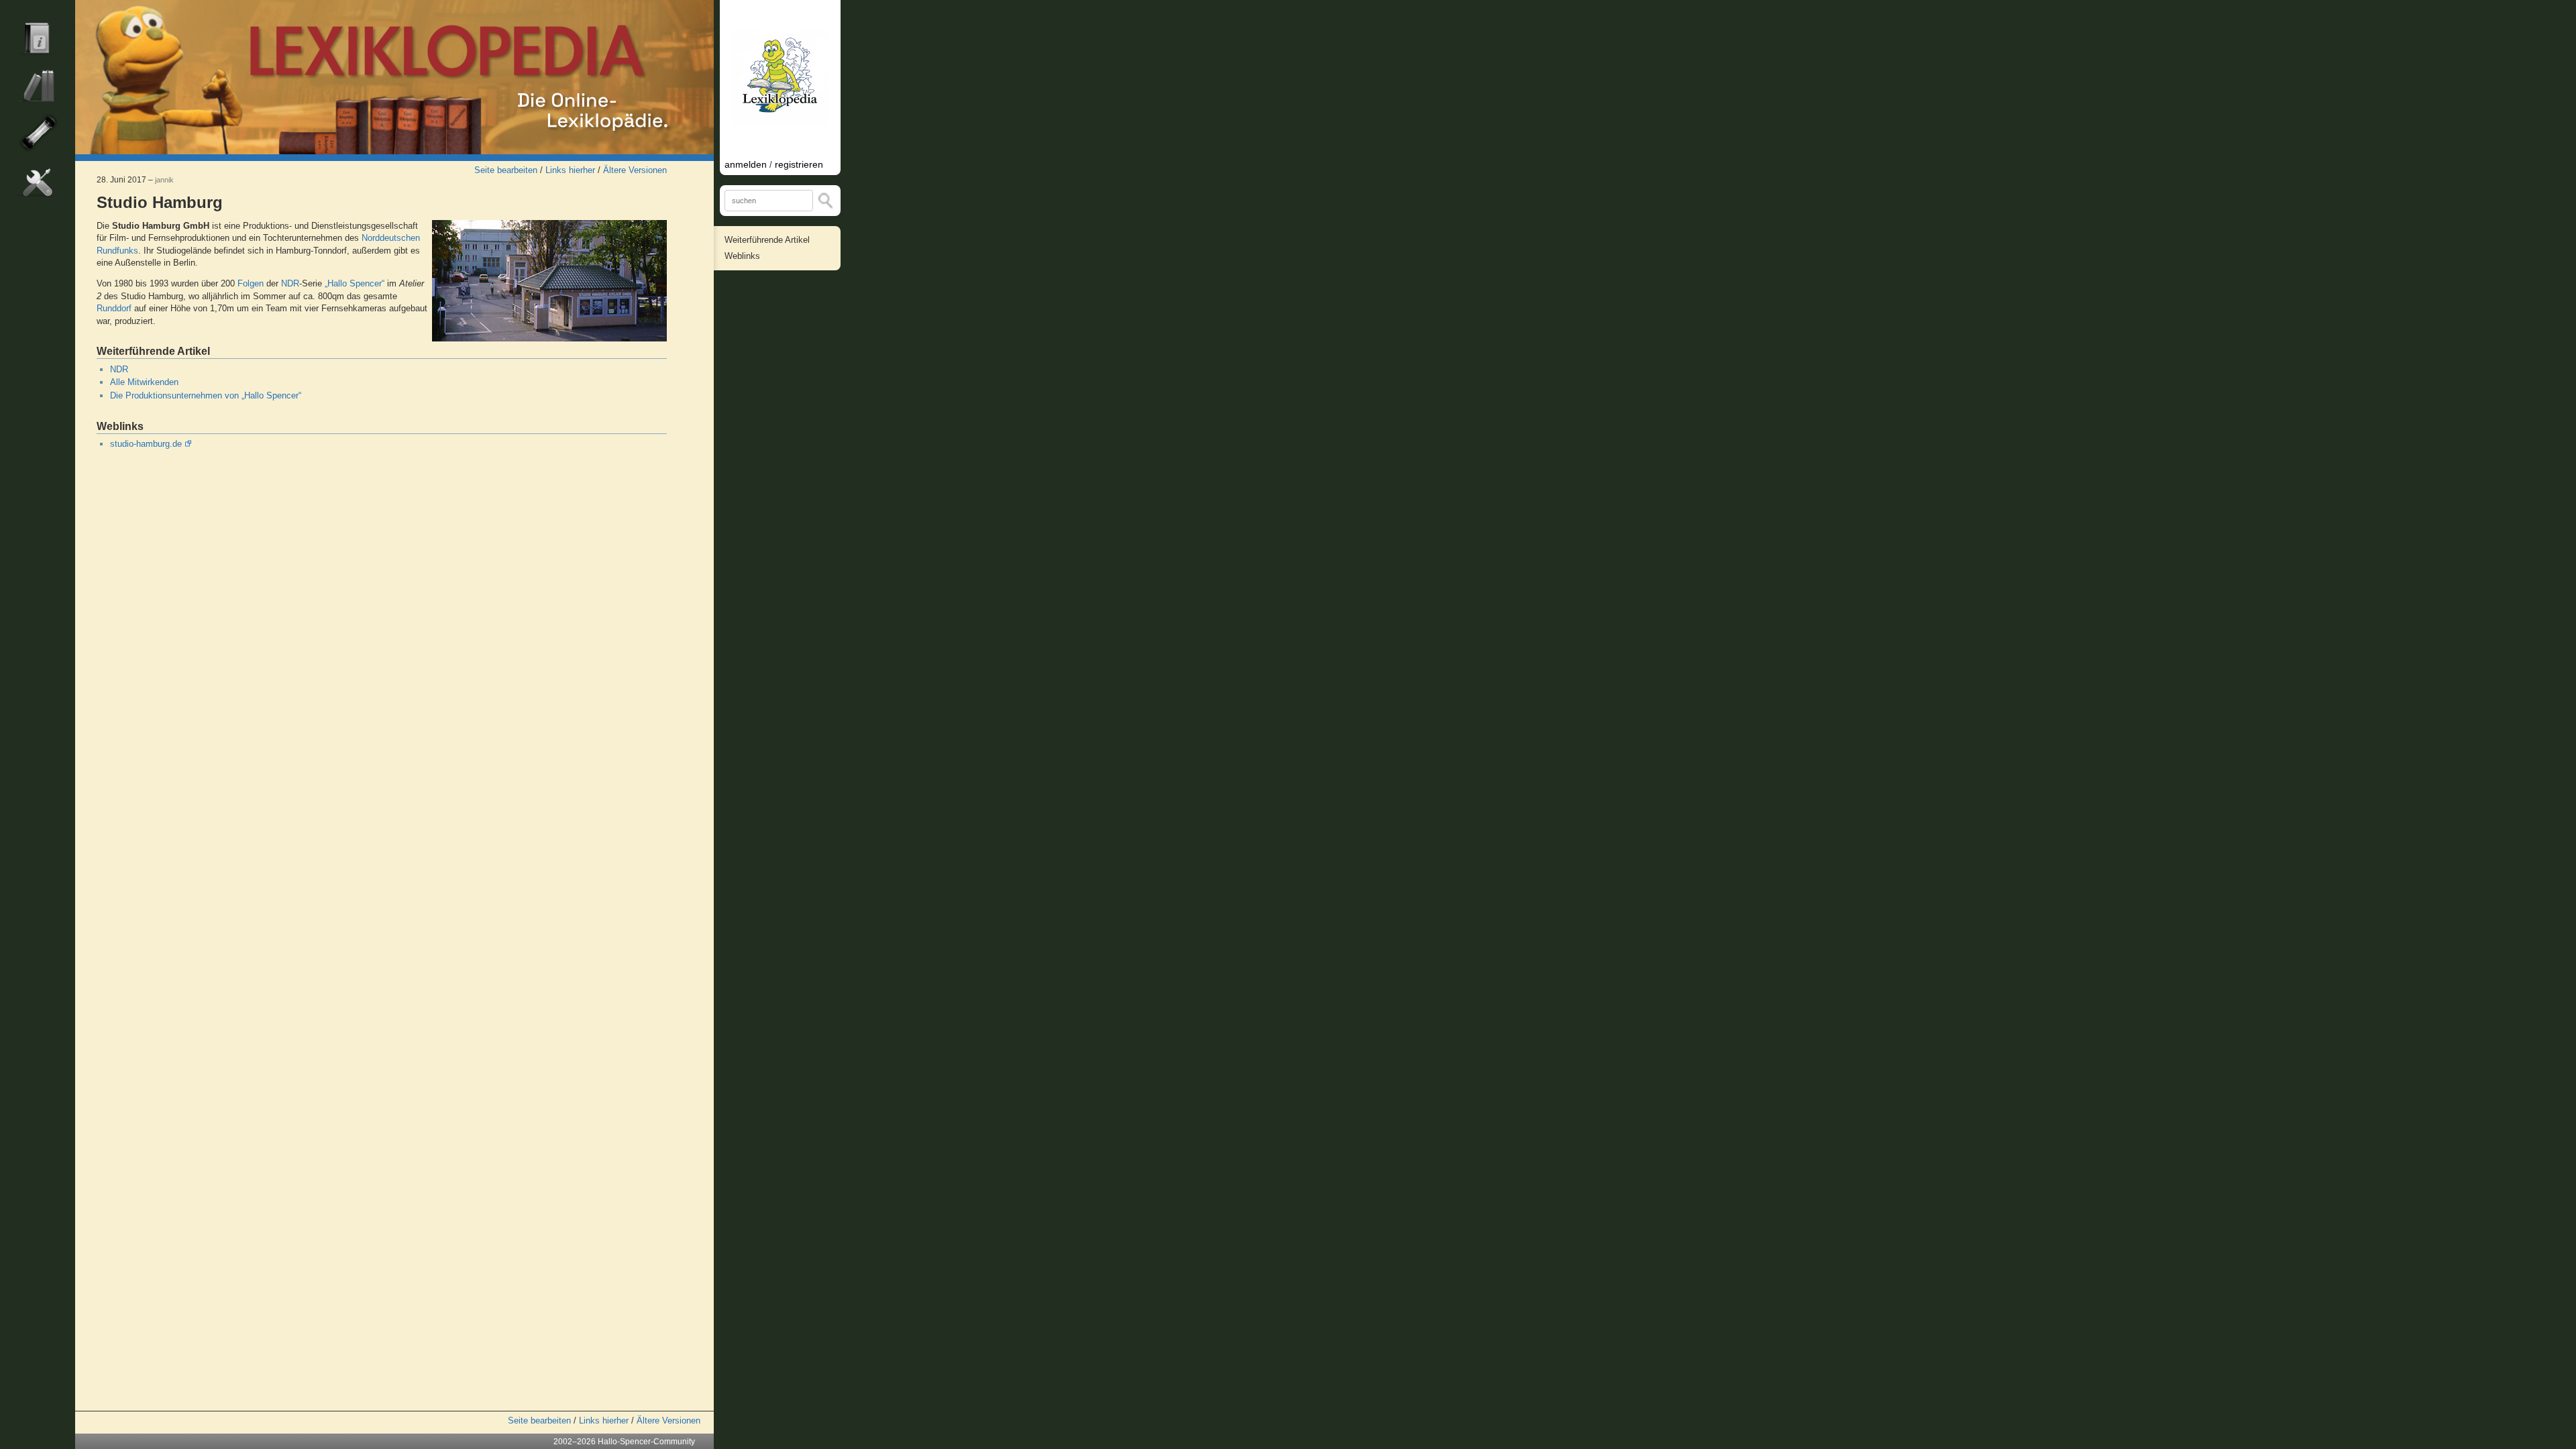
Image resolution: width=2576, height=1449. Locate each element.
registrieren (799, 164)
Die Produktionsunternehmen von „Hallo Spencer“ (206, 395)
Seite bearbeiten (506, 170)
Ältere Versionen (635, 170)
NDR (290, 283)
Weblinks (742, 256)
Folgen (251, 283)
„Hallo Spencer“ (355, 283)
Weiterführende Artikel (767, 240)
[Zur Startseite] (394, 77)
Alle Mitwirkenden (144, 382)
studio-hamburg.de (146, 444)
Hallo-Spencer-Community (646, 1442)
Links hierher (570, 170)
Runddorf (114, 308)
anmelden (746, 164)
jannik (164, 180)
